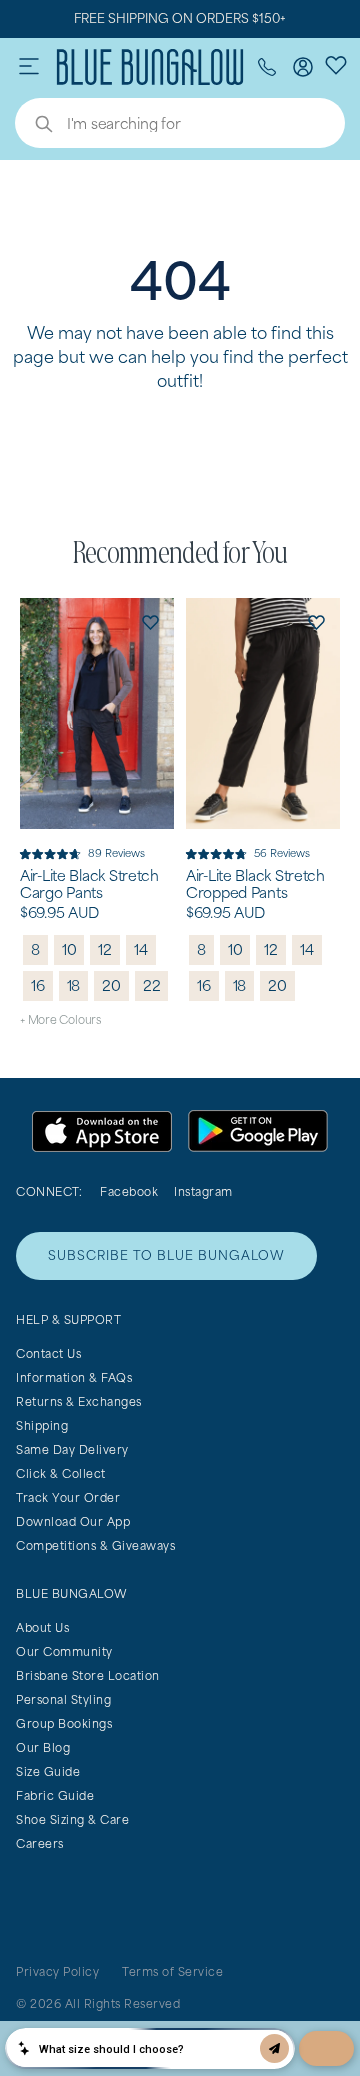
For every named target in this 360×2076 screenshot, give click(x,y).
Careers (40, 1843)
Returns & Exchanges (79, 1401)
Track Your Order (68, 1497)
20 (111, 985)
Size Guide (48, 1771)
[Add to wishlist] (150, 622)
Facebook (129, 1191)
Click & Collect (61, 1473)
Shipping (42, 1425)
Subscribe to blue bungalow (166, 1255)
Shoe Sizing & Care (72, 1819)
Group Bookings (64, 1723)
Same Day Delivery (72, 1449)
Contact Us (48, 1353)
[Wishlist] (336, 64)
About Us (42, 1627)
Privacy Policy (57, 1971)
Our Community (64, 1651)
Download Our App (73, 1521)
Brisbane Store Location (88, 1675)
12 (105, 949)
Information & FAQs (74, 1377)
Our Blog (43, 1747)
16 (38, 985)
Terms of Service (172, 1971)
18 (74, 985)
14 (141, 949)
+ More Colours (60, 1019)
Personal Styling (63, 1699)
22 (152, 985)
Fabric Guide (55, 1795)
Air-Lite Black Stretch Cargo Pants (89, 884)
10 (69, 949)
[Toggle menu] (29, 67)
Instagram (203, 1191)
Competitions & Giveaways (95, 1545)
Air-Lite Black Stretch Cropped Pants (255, 884)
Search (34, 126)
